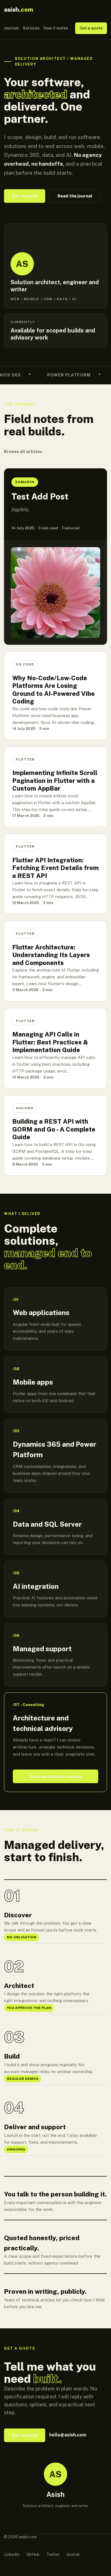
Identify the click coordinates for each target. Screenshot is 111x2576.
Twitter (53, 2554)
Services (31, 28)
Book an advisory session (56, 1776)
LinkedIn (12, 2554)
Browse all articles (23, 452)
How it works (56, 28)
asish (19, 10)
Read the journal (75, 196)
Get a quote (91, 28)
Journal (11, 28)
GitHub (33, 2554)
